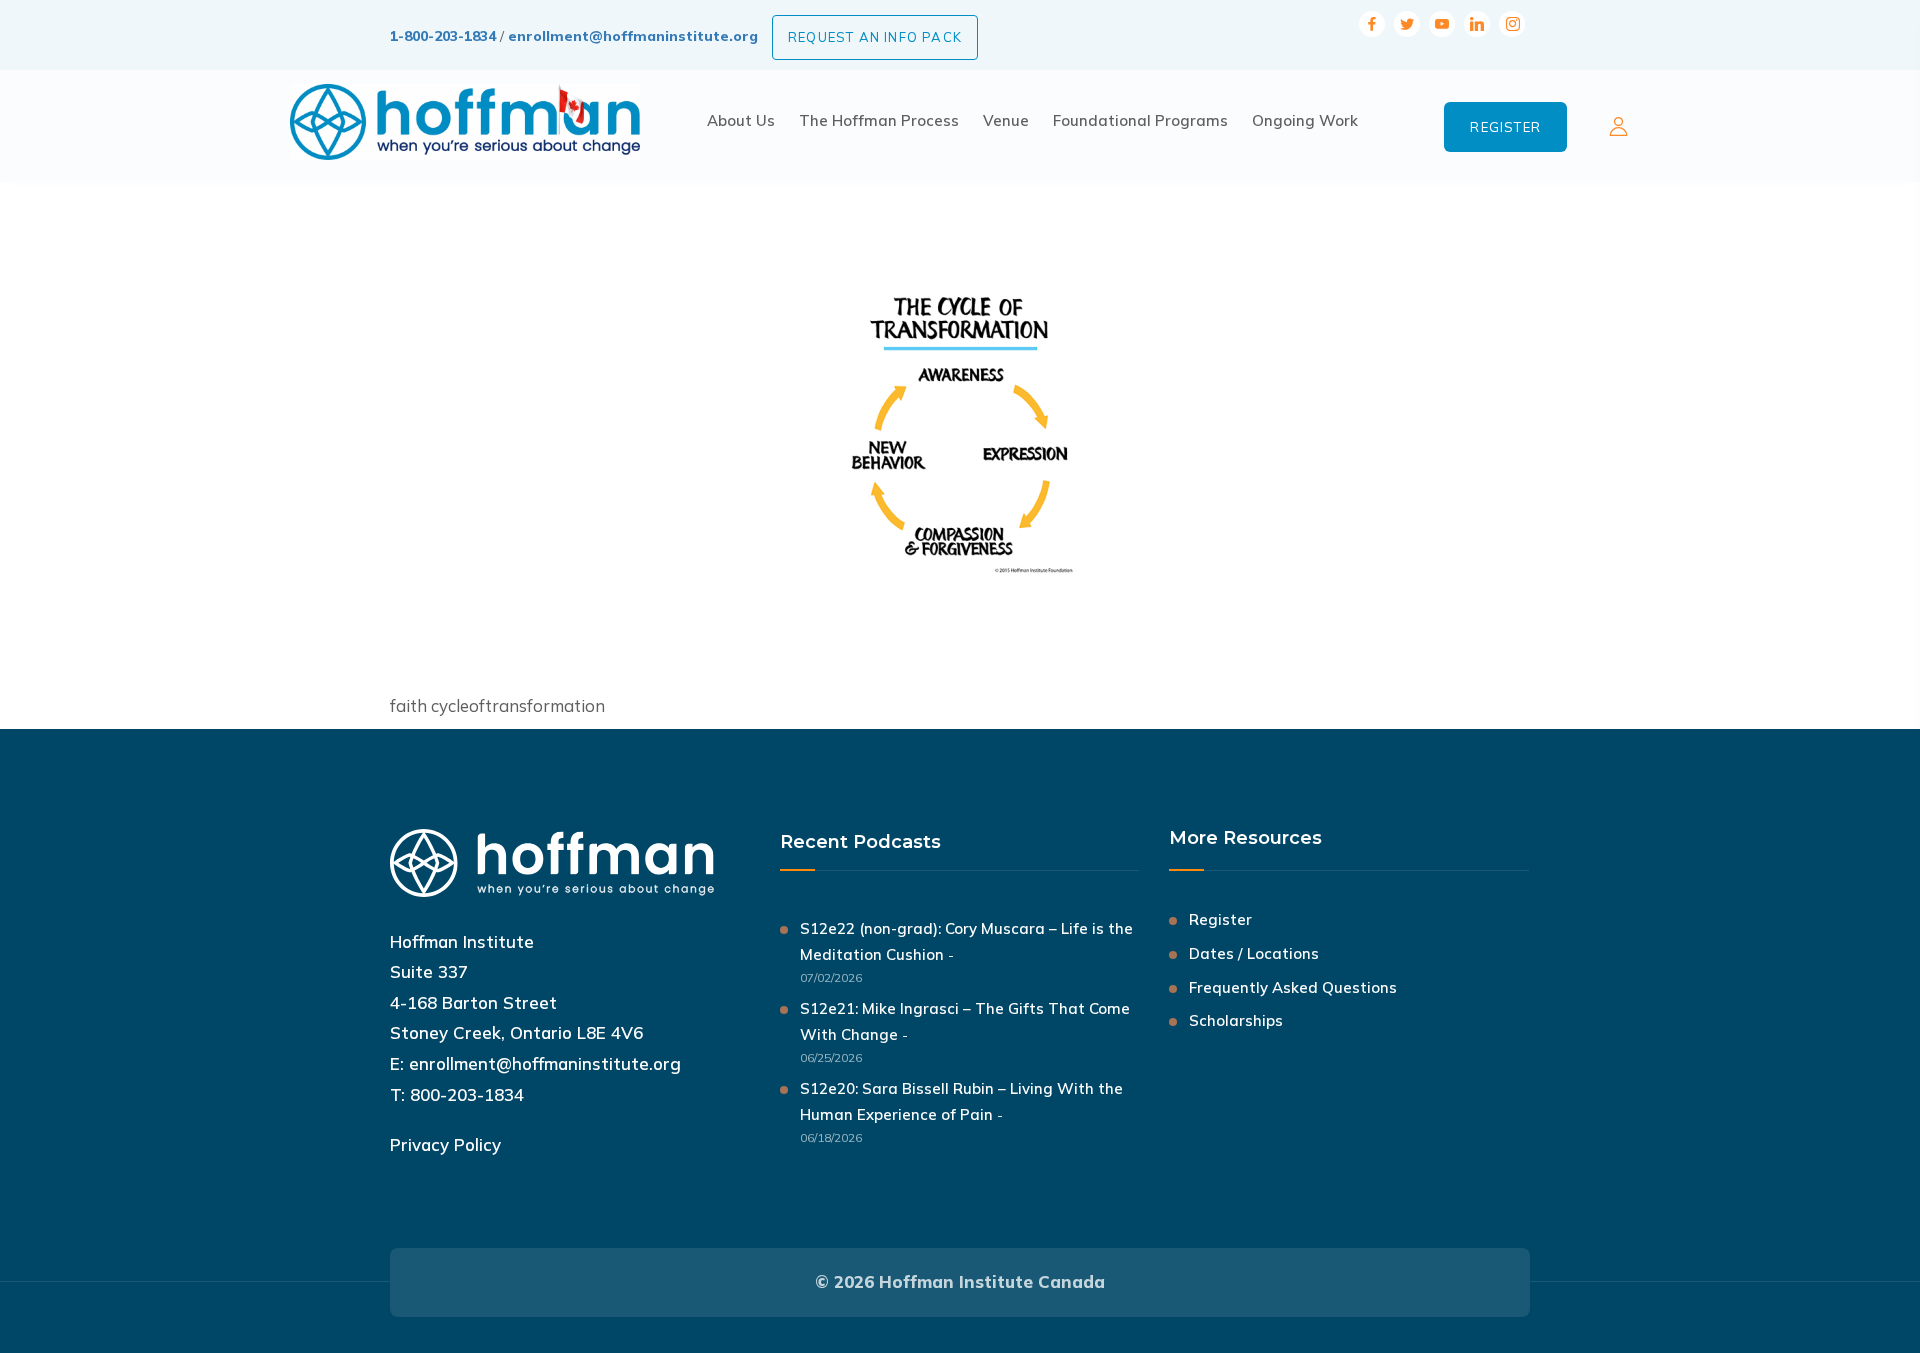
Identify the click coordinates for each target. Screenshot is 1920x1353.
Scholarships (1236, 1020)
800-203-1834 (467, 1094)
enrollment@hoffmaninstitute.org (633, 36)
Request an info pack (875, 37)
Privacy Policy (445, 1144)
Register (1505, 127)
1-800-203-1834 (443, 36)
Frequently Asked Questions (1293, 987)
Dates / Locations (1254, 953)
